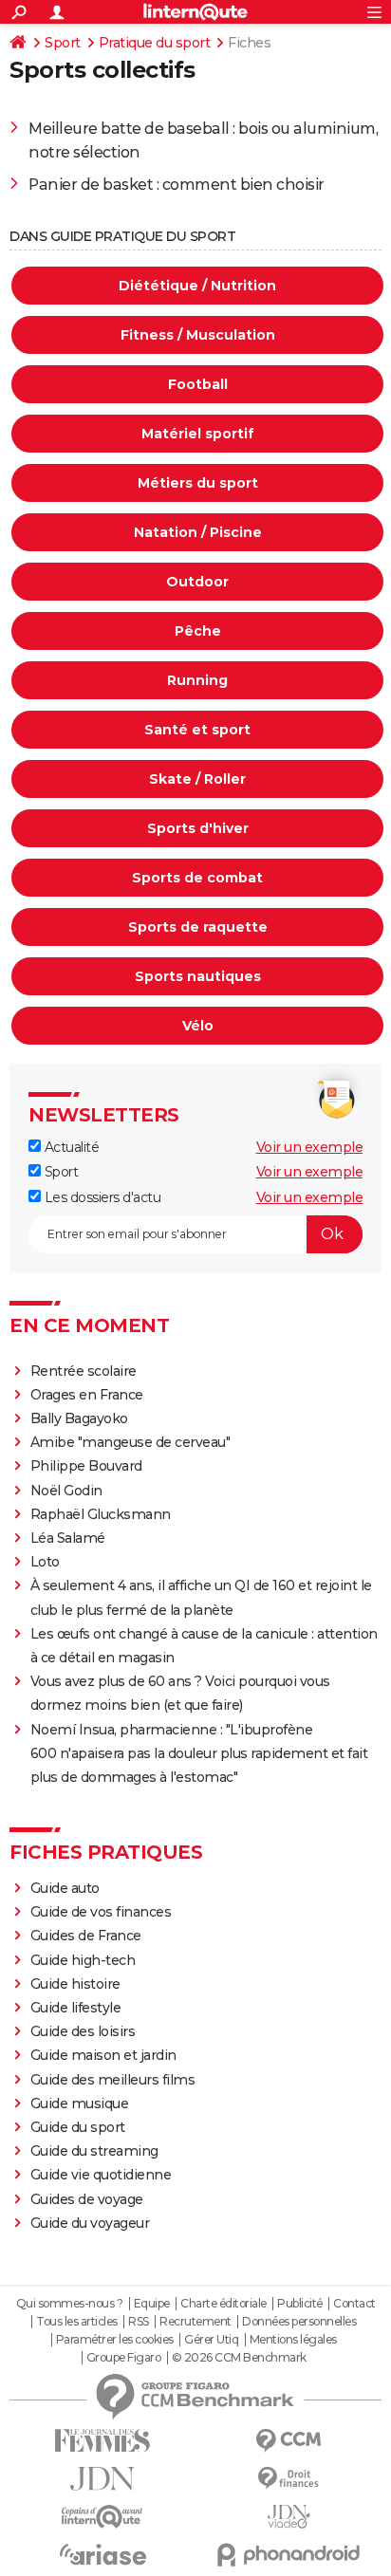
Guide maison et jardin (103, 2055)
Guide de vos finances (101, 1912)
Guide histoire (75, 1984)
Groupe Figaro (124, 2358)
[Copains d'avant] (102, 2517)
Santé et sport (197, 730)
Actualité (70, 1147)
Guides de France (86, 1936)
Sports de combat (197, 878)
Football (198, 384)
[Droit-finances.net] (289, 2479)
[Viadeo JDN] (289, 2517)
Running (197, 680)
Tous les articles (77, 2322)
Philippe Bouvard (86, 1466)
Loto (45, 1562)
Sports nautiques (198, 976)
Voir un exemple (310, 1147)
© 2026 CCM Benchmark (239, 2358)
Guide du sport (78, 2127)
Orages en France (87, 1395)
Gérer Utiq (211, 2340)
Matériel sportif (198, 434)
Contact (354, 2304)
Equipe (152, 2304)
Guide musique (80, 2103)
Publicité (300, 2304)
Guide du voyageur (90, 2223)
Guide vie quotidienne (101, 2175)
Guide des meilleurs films (113, 2080)
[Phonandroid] (289, 2555)
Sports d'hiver (198, 828)
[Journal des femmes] (102, 2441)
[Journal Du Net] (102, 2479)
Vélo (198, 1026)
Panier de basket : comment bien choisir (177, 185)
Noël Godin (66, 1491)
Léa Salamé (68, 1538)
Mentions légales (293, 2340)
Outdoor (197, 582)
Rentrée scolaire (84, 1371)
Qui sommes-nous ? (70, 2304)
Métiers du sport (198, 483)
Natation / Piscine (198, 532)
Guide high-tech (83, 1960)
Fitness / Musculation (198, 335)
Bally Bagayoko (79, 1418)
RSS (139, 2322)
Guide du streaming (94, 2151)
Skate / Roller (197, 779)
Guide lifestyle (76, 2008)
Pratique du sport (155, 43)
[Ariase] (102, 2554)
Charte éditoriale (223, 2304)
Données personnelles (299, 2322)
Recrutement (195, 2322)
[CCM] (289, 2441)
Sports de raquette (198, 927)
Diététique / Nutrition (197, 286)
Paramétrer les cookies (115, 2340)
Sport (63, 43)
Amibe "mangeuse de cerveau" (130, 1442)
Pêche (198, 631)
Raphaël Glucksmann (101, 1514)
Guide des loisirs (83, 2031)
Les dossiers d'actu (101, 1197)
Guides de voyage (87, 2199)
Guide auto (65, 1888)
